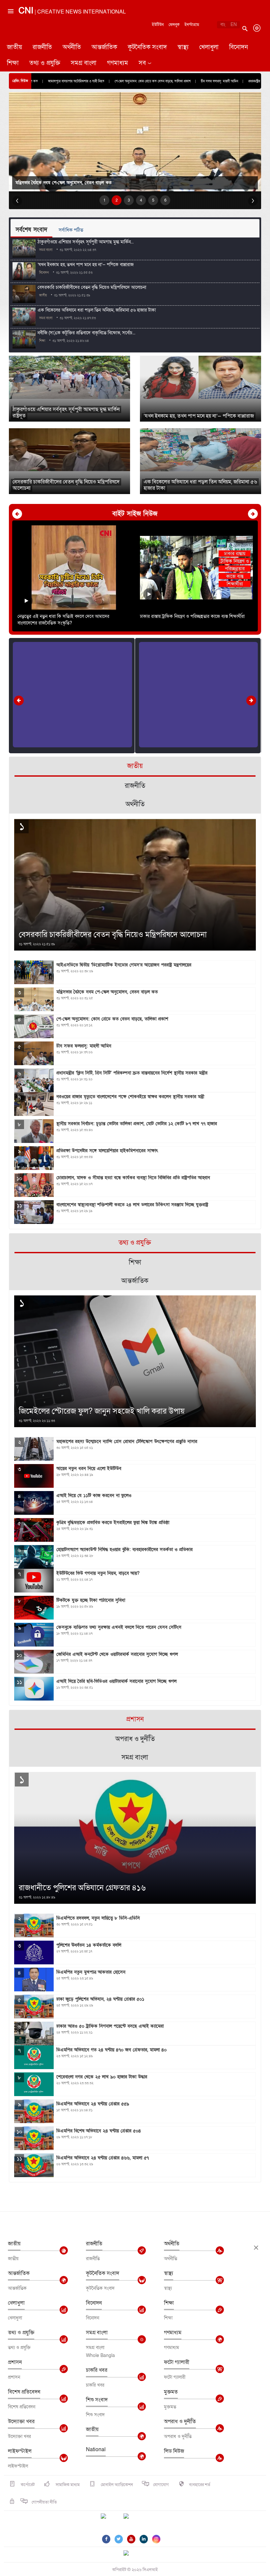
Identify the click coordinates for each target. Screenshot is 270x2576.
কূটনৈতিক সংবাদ (147, 47)
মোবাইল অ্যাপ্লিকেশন (116, 2485)
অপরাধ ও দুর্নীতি (180, 2422)
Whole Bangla (100, 2355)
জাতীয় (14, 47)
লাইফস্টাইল (20, 2451)
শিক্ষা (13, 63)
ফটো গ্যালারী (177, 2362)
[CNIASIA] (130, 2554)
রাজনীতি (42, 47)
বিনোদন (239, 47)
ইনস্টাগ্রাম (192, 25)
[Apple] (136, 2520)
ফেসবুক (174, 25)
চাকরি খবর (97, 2370)
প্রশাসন (15, 2362)
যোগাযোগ (161, 2485)
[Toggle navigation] (10, 38)
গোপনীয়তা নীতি (44, 2502)
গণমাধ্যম (118, 63)
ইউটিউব (158, 25)
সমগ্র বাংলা (84, 63)
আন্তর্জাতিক (104, 47)
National (96, 2450)
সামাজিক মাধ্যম (67, 2485)
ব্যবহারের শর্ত (200, 2485)
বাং (223, 25)
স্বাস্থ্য (183, 47)
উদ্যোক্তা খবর (21, 2422)
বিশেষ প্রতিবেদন (24, 2392)
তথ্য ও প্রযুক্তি (45, 63)
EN (234, 25)
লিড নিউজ (174, 2451)
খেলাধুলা (209, 47)
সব (142, 63)
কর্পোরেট (27, 2485)
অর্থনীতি (72, 47)
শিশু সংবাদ (97, 2400)
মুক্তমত (171, 2392)
